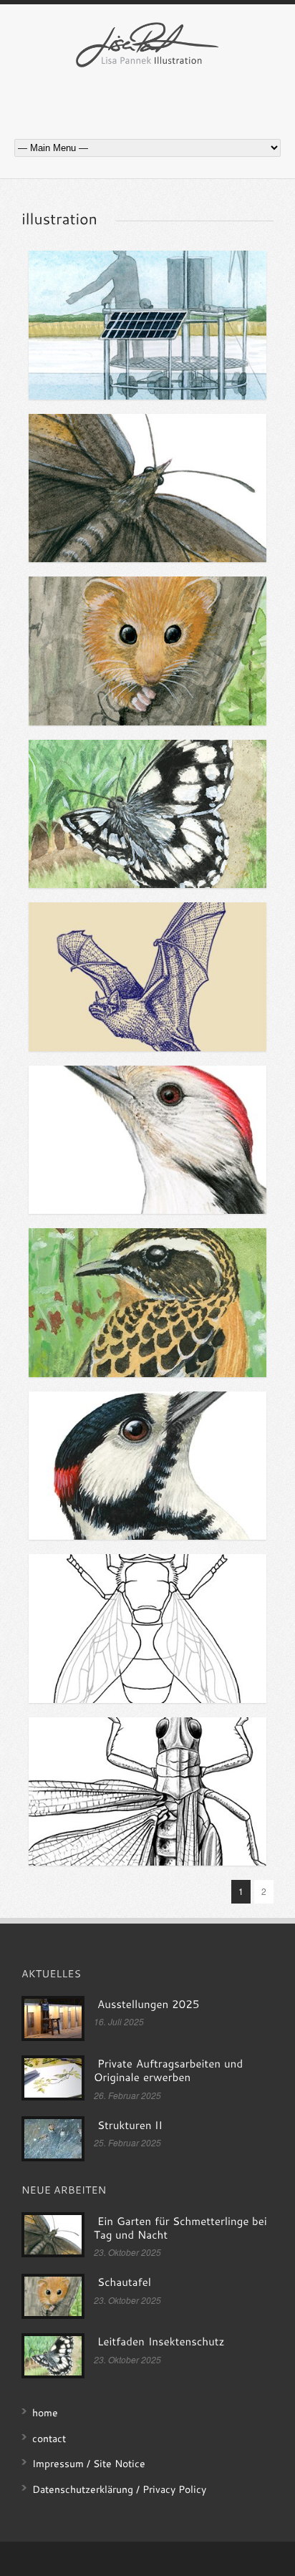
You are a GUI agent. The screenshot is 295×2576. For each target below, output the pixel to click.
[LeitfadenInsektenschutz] (161, 2342)
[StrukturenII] (130, 2125)
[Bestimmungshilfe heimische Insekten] (147, 1629)
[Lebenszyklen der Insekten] (147, 1792)
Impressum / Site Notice (89, 2463)
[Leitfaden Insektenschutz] (147, 814)
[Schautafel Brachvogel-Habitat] (147, 1303)
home (45, 2412)
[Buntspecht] (147, 1466)
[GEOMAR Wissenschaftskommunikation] (147, 325)
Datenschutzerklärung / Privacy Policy (119, 2489)
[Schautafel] (147, 651)
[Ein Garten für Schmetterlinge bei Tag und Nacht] (147, 488)
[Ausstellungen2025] (148, 2005)
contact (49, 2438)
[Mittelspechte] (147, 1140)
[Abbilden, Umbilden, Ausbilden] (147, 977)
